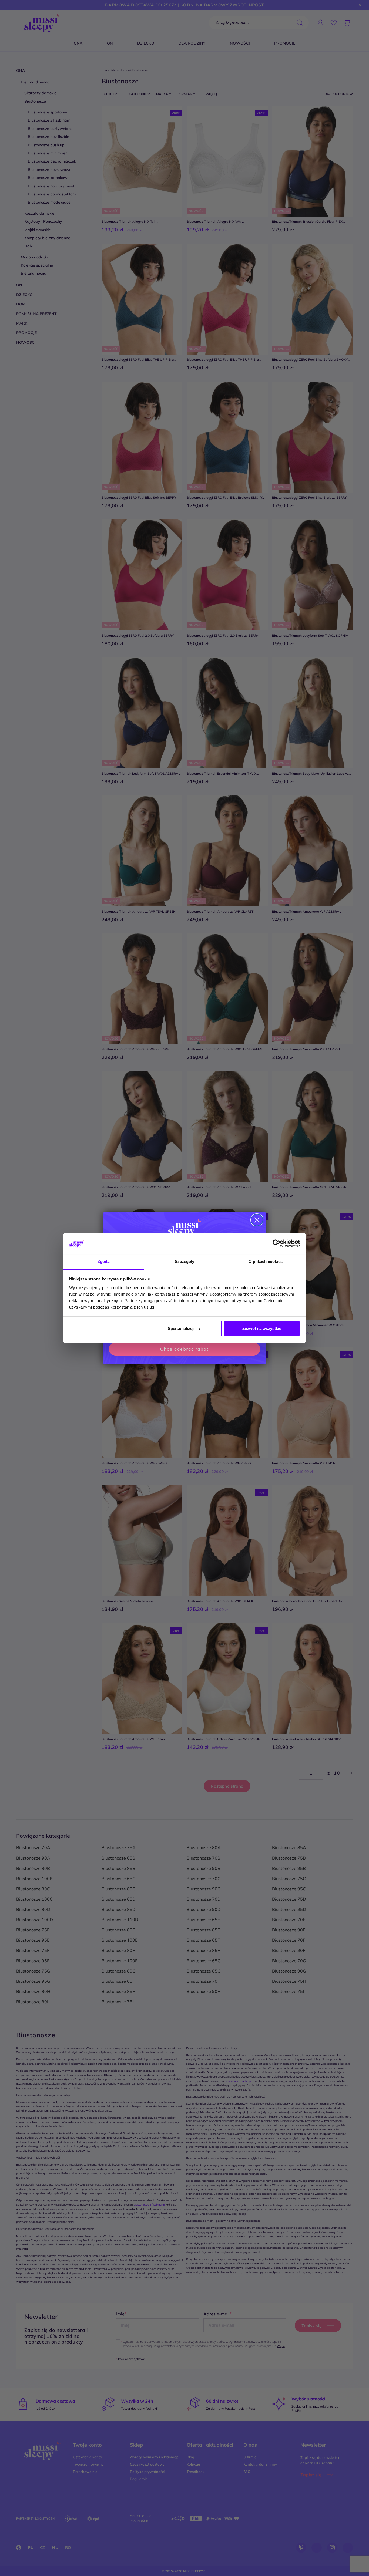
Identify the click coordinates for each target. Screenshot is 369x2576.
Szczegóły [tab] (185, 1261)
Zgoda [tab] (104, 1261)
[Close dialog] (257, 1220)
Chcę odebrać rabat (185, 1349)
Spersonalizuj (181, 1328)
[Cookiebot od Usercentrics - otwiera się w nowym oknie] (276, 1244)
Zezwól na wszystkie (262, 1328)
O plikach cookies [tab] (266, 1261)
